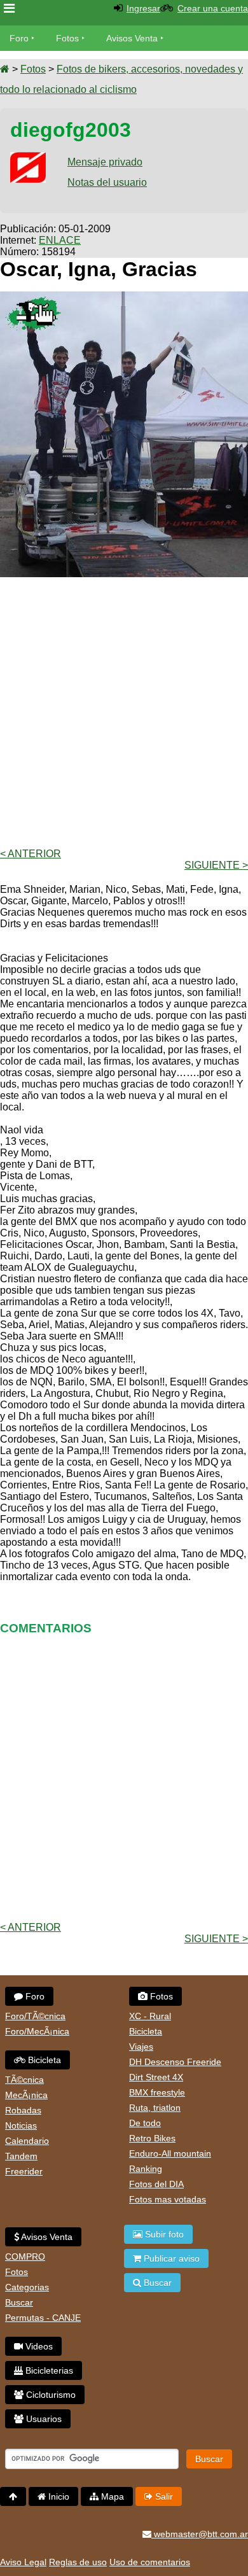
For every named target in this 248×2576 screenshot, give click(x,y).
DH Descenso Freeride (175, 2062)
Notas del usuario (107, 182)
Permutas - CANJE (43, 2318)
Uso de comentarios (150, 2562)
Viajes (141, 2047)
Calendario (27, 2141)
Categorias (27, 2287)
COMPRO (25, 2257)
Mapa (111, 2496)
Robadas (23, 2110)
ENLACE (60, 240)
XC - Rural (150, 2016)
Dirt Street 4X (156, 2077)
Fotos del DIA (156, 2184)
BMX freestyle (157, 2092)
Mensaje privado (105, 162)
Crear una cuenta (213, 8)
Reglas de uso (78, 2562)
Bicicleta (43, 2060)
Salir (163, 2496)
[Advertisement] (124, 711)
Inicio (58, 2496)
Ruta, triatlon (155, 2108)
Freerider (24, 2171)
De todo (145, 2123)
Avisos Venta (132, 38)
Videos (38, 2346)
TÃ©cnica (24, 2080)
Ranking (146, 2169)
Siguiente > (216, 865)
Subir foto (163, 2234)
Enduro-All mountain (170, 2153)
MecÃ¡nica (26, 2095)
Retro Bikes (152, 2138)
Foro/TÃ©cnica (35, 2016)
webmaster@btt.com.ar (200, 2534)
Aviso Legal (23, 2562)
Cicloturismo (50, 2395)
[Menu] (9, 9)
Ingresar (143, 8)
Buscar (19, 2302)
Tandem (21, 2156)
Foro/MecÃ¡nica (37, 2031)
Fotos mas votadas (168, 2199)
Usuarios (43, 2419)
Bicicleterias (48, 2370)
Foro (19, 38)
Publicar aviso (170, 2258)
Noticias (21, 2125)
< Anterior (31, 854)
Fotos (67, 38)
